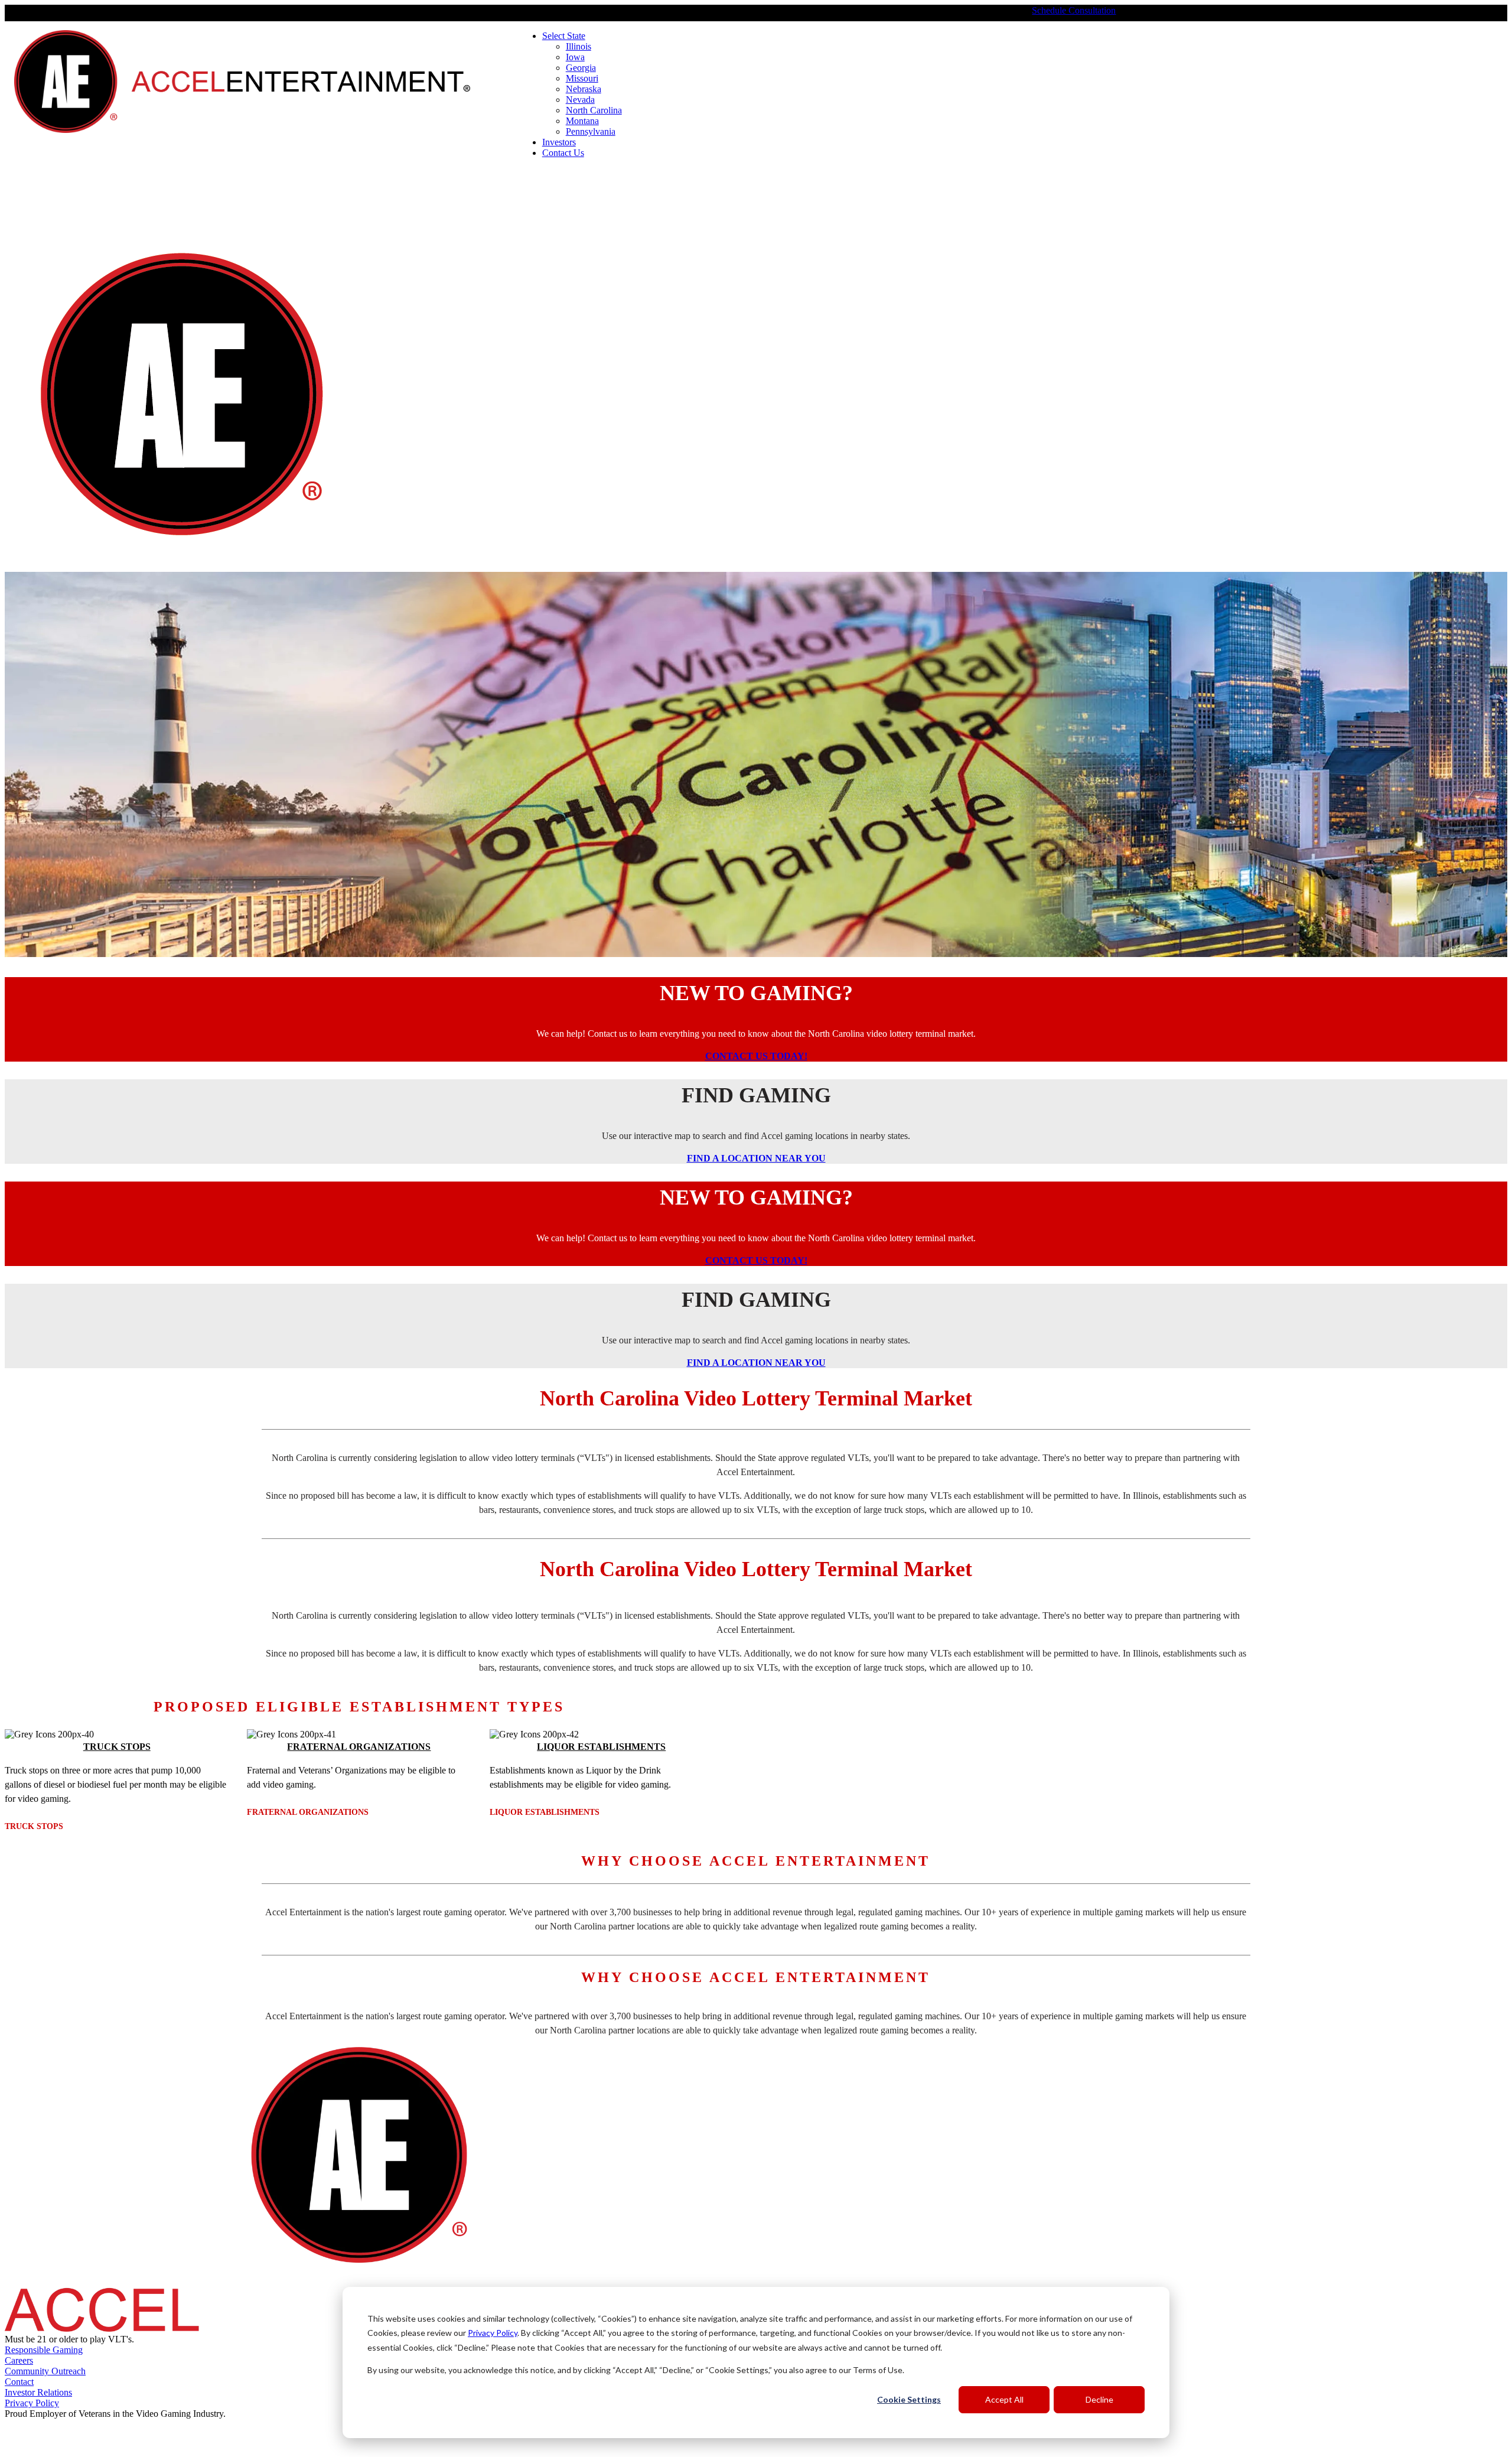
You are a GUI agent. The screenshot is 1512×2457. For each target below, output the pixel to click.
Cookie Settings (909, 2399)
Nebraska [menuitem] (584, 89)
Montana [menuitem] (582, 121)
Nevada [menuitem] (580, 100)
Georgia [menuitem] (581, 68)
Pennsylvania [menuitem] (591, 131)
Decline (1099, 2399)
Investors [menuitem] (559, 142)
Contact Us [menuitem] (563, 153)
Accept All (1004, 2399)
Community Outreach (45, 2371)
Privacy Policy (493, 2333)
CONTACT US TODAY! (756, 1056)
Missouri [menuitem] (582, 78)
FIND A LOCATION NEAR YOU (756, 1158)
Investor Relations (38, 2392)
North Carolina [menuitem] (594, 110)
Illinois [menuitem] (579, 46)
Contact (19, 2382)
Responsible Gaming (44, 2350)
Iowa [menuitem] (575, 57)
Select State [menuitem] (564, 36)
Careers (19, 2360)
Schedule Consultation (1074, 10)
